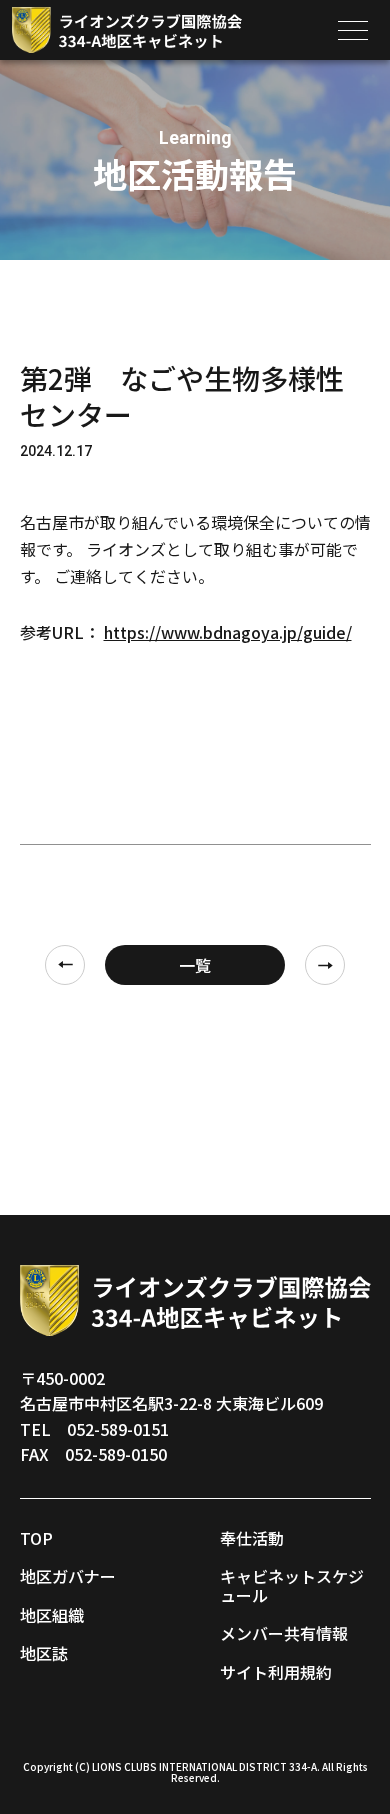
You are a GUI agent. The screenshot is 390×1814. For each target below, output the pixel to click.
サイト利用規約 (276, 1672)
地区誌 (44, 1653)
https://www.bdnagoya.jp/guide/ (228, 632)
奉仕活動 (252, 1538)
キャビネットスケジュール (292, 1585)
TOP (36, 1538)
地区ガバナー (68, 1576)
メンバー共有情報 (284, 1633)
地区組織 (52, 1615)
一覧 (195, 965)
